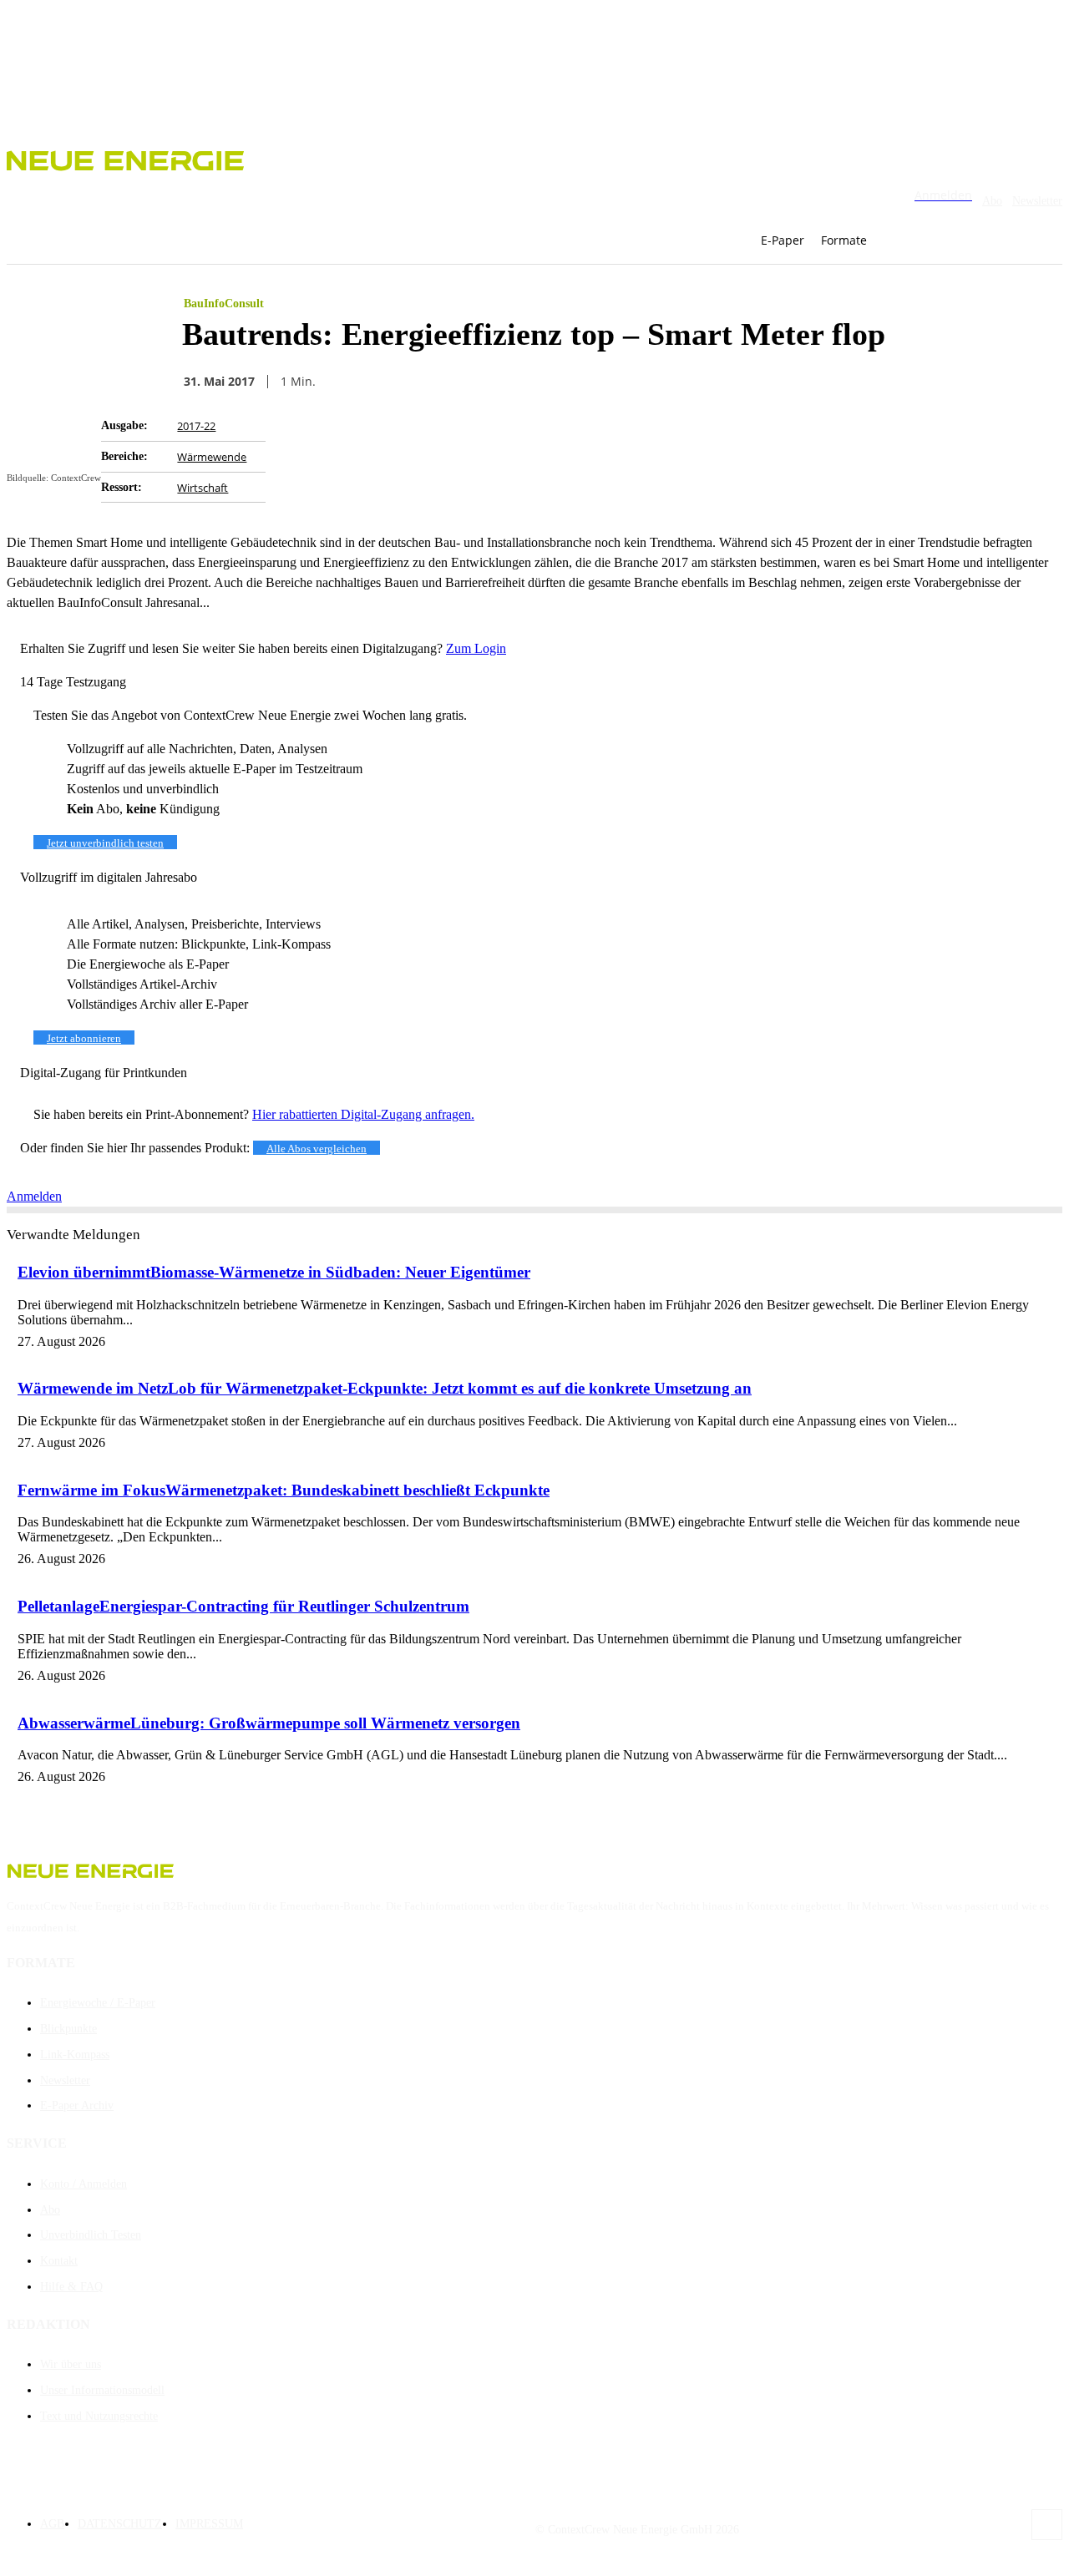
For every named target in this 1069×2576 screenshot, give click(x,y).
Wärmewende (212, 457)
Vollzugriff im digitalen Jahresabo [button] (109, 877)
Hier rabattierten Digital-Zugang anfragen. (363, 1114)
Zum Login (476, 648)
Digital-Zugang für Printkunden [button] (104, 1073)
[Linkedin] (796, 381)
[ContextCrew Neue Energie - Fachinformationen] (534, 158)
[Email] (676, 381)
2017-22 (196, 426)
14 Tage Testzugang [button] (73, 682)
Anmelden (34, 1196)
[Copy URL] (736, 381)
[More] (857, 381)
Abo (992, 201)
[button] (909, 240)
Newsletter (1037, 201)
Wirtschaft (203, 488)
